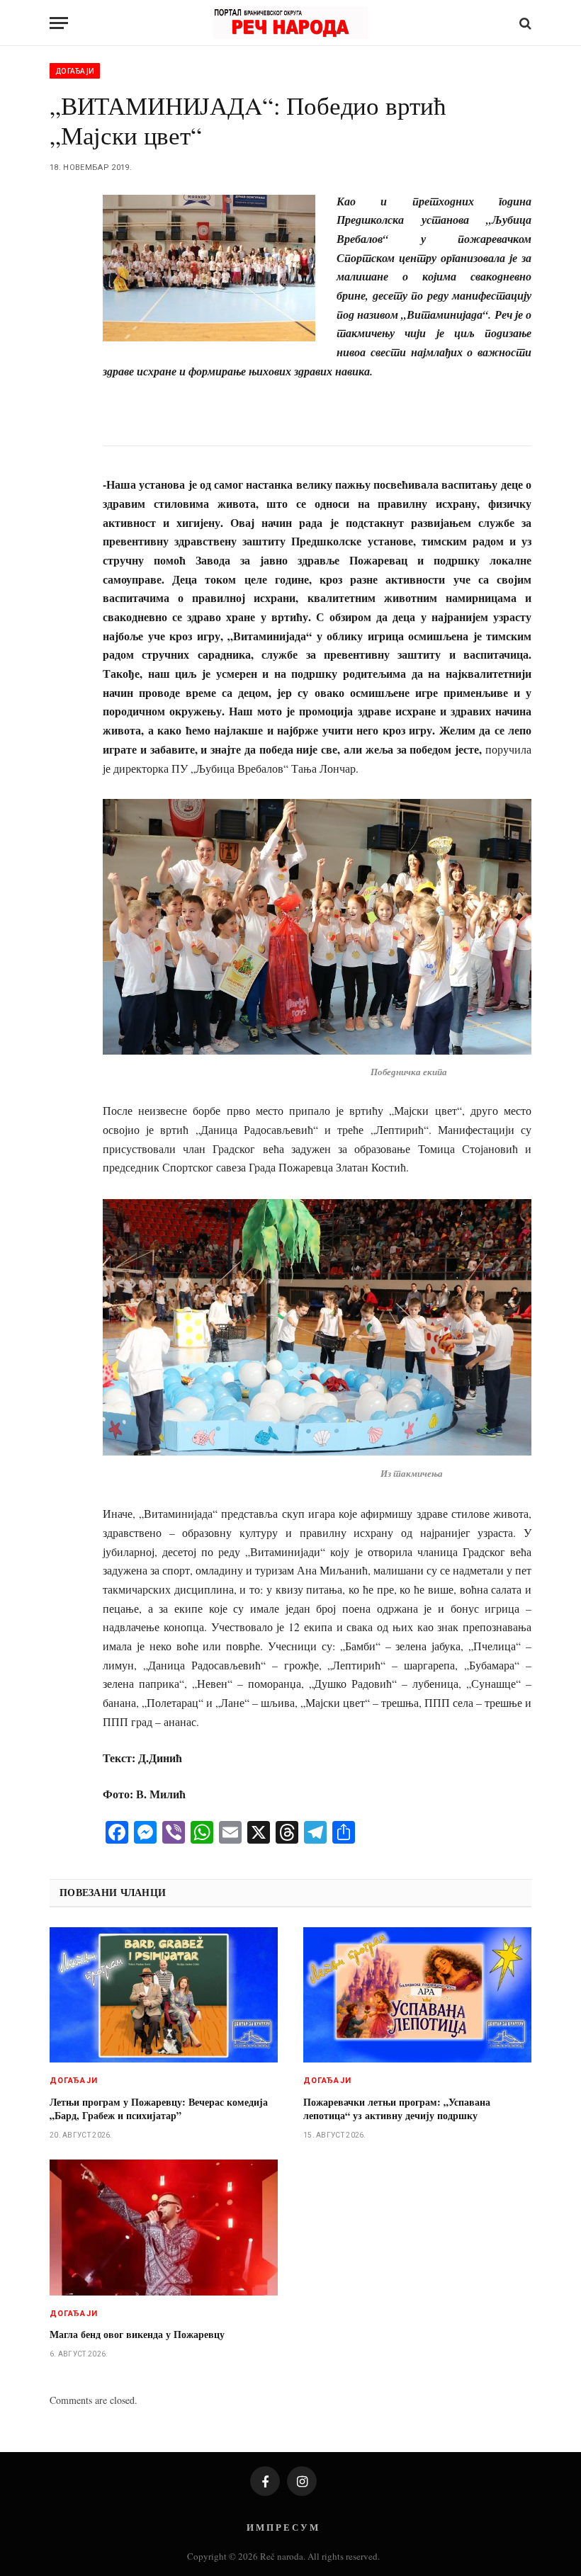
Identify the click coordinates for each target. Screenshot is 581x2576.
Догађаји (75, 71)
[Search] (524, 23)
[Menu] (59, 23)
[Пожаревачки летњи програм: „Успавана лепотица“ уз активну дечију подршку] (417, 1995)
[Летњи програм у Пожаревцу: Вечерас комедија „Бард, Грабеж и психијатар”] (164, 1995)
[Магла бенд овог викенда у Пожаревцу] (164, 2228)
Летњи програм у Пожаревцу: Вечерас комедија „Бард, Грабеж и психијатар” (159, 2109)
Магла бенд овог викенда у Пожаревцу (137, 2334)
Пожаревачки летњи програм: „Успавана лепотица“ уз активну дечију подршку (397, 2109)
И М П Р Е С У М (282, 2527)
